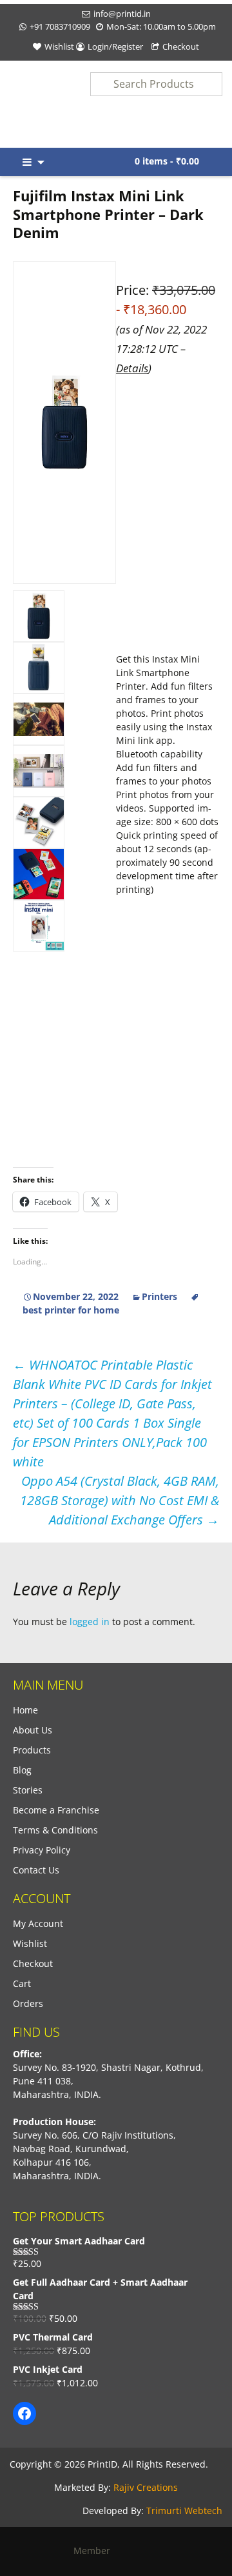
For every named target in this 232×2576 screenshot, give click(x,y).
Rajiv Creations (146, 2487)
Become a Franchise (56, 1810)
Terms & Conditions (55, 1830)
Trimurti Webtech (184, 2511)
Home (25, 1710)
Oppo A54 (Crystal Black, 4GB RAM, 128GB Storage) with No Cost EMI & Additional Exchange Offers (120, 1500)
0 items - (167, 161)
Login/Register (115, 46)
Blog (22, 1770)
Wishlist (59, 46)
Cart (22, 1983)
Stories (28, 1790)
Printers (159, 1296)
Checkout (181, 46)
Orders (28, 2003)
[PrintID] (29, 104)
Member (96, 2551)
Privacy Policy (42, 1850)
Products (32, 1750)
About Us (33, 1730)
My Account (38, 1923)
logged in (90, 1622)
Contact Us (36, 1870)
